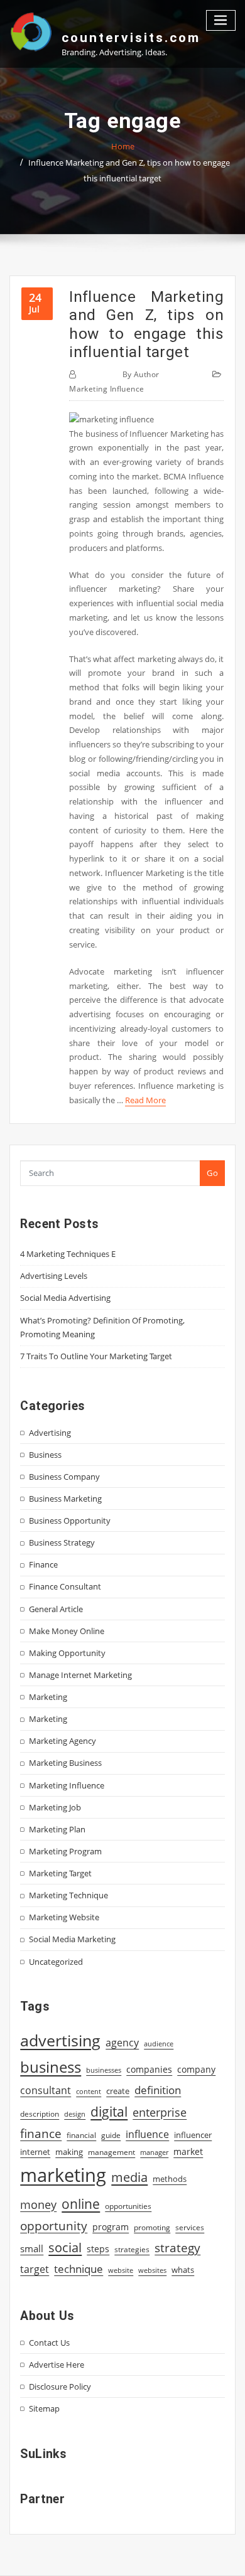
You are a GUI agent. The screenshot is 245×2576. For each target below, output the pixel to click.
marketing (63, 2175)
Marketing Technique (68, 1895)
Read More (145, 1100)
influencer (193, 2135)
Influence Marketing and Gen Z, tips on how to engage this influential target (146, 324)
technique (79, 2269)
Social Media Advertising (65, 1298)
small (32, 2248)
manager (154, 2152)
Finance (43, 1564)
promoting (152, 2227)
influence (147, 2134)
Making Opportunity (67, 1653)
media (129, 2177)
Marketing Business (65, 1763)
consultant (46, 2090)
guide (111, 2135)
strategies (132, 2249)
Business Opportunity (70, 1520)
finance (41, 2133)
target (35, 2269)
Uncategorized (56, 1962)
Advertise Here (57, 2365)
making (69, 2152)
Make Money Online (67, 1631)
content (89, 2092)
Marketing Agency (63, 1741)
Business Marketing (65, 1499)
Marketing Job (55, 1807)
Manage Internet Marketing (80, 1675)
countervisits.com (131, 38)
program (111, 2227)
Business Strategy (62, 1542)
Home (123, 146)
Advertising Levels (54, 1276)
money (38, 2205)
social (65, 2247)
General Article (56, 1609)
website (121, 2270)
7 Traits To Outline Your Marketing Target (96, 1356)
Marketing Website (64, 1917)
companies (149, 2069)
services (190, 2227)
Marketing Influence (107, 389)
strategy (177, 2248)
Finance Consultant (65, 1586)
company (196, 2070)
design (75, 2114)
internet (35, 2152)
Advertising (50, 1433)
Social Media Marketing (72, 1939)
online (81, 2204)
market (188, 2151)
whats (183, 2270)
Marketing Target (60, 1873)
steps (98, 2249)
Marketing (48, 1697)
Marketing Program (65, 1851)
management (112, 2152)
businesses (104, 2070)
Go (212, 1173)
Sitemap (44, 2408)
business (51, 2067)
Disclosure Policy (60, 2386)
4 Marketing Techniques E (68, 1254)
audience (159, 2044)
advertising (60, 2040)
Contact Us (49, 2343)
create (118, 2091)
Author (141, 374)
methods (170, 2179)
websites (152, 2270)
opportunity (54, 2226)
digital (109, 2111)
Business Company (64, 1477)
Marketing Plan (57, 1829)
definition (158, 2090)
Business (45, 1455)
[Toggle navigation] (221, 20)
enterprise (160, 2112)
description (40, 2114)
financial (81, 2135)
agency (122, 2043)
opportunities (128, 2206)
